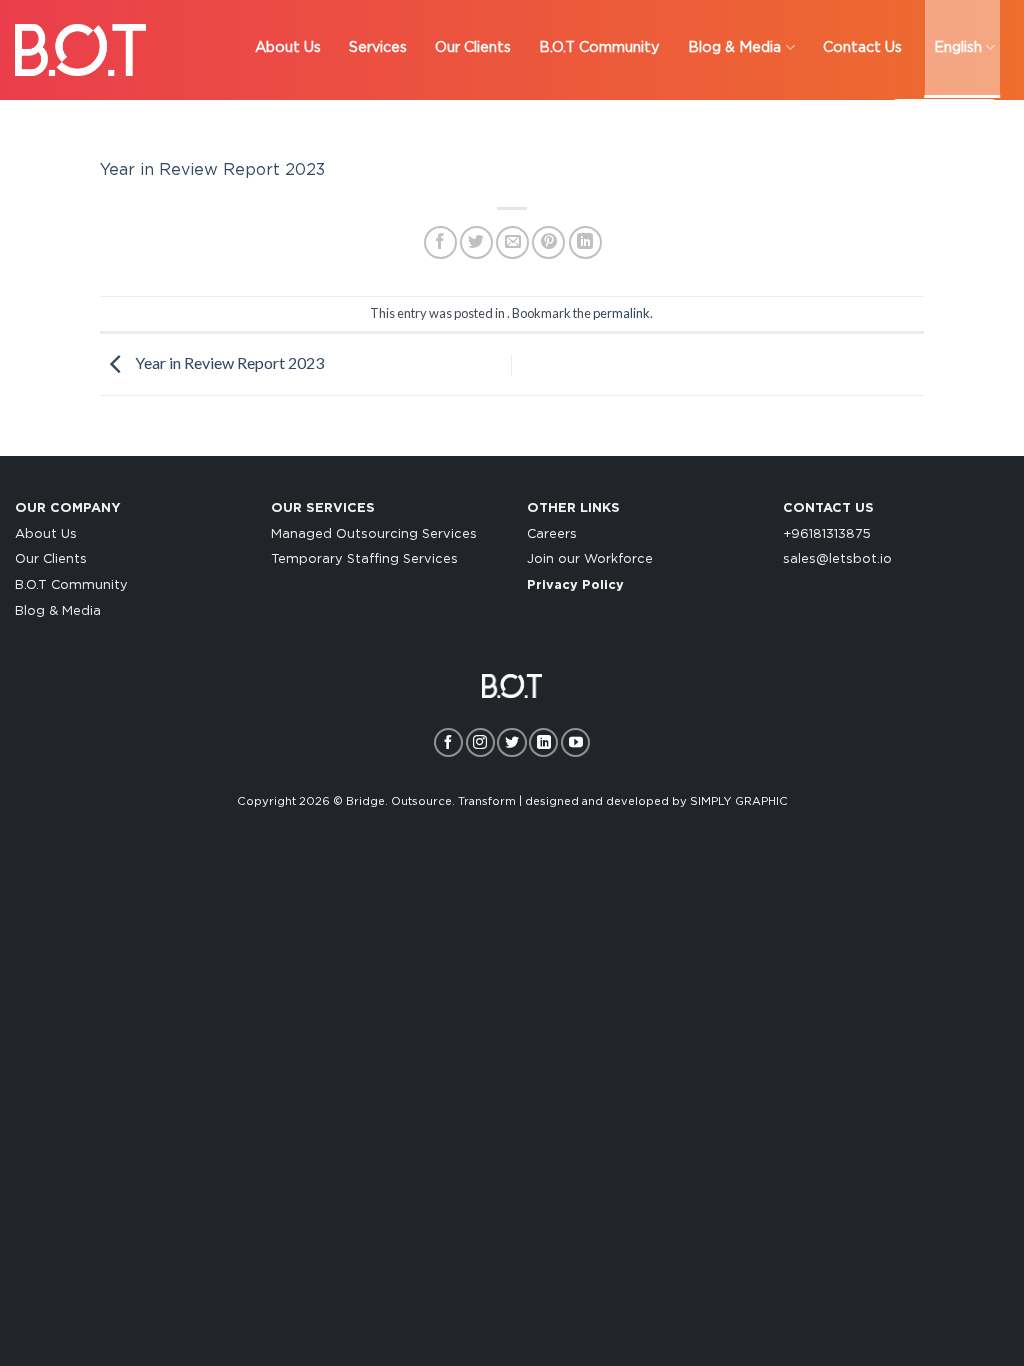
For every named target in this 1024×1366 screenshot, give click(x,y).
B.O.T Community (71, 585)
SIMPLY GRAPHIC (739, 801)
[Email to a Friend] (512, 242)
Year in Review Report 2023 (212, 170)
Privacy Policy (575, 585)
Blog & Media (58, 611)
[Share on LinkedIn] (585, 242)
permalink (621, 313)
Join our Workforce (590, 559)
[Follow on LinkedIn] (543, 742)
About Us (46, 534)
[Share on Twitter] (476, 242)
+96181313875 (827, 534)
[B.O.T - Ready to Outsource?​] (80, 50)
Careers (552, 534)
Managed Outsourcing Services (374, 534)
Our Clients (51, 559)
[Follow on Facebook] (448, 742)
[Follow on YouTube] (575, 742)
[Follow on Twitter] (511, 742)
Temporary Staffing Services (364, 559)
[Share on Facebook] (440, 242)
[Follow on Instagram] (480, 742)
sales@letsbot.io (837, 559)
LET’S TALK (944, 119)
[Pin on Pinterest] (548, 242)
